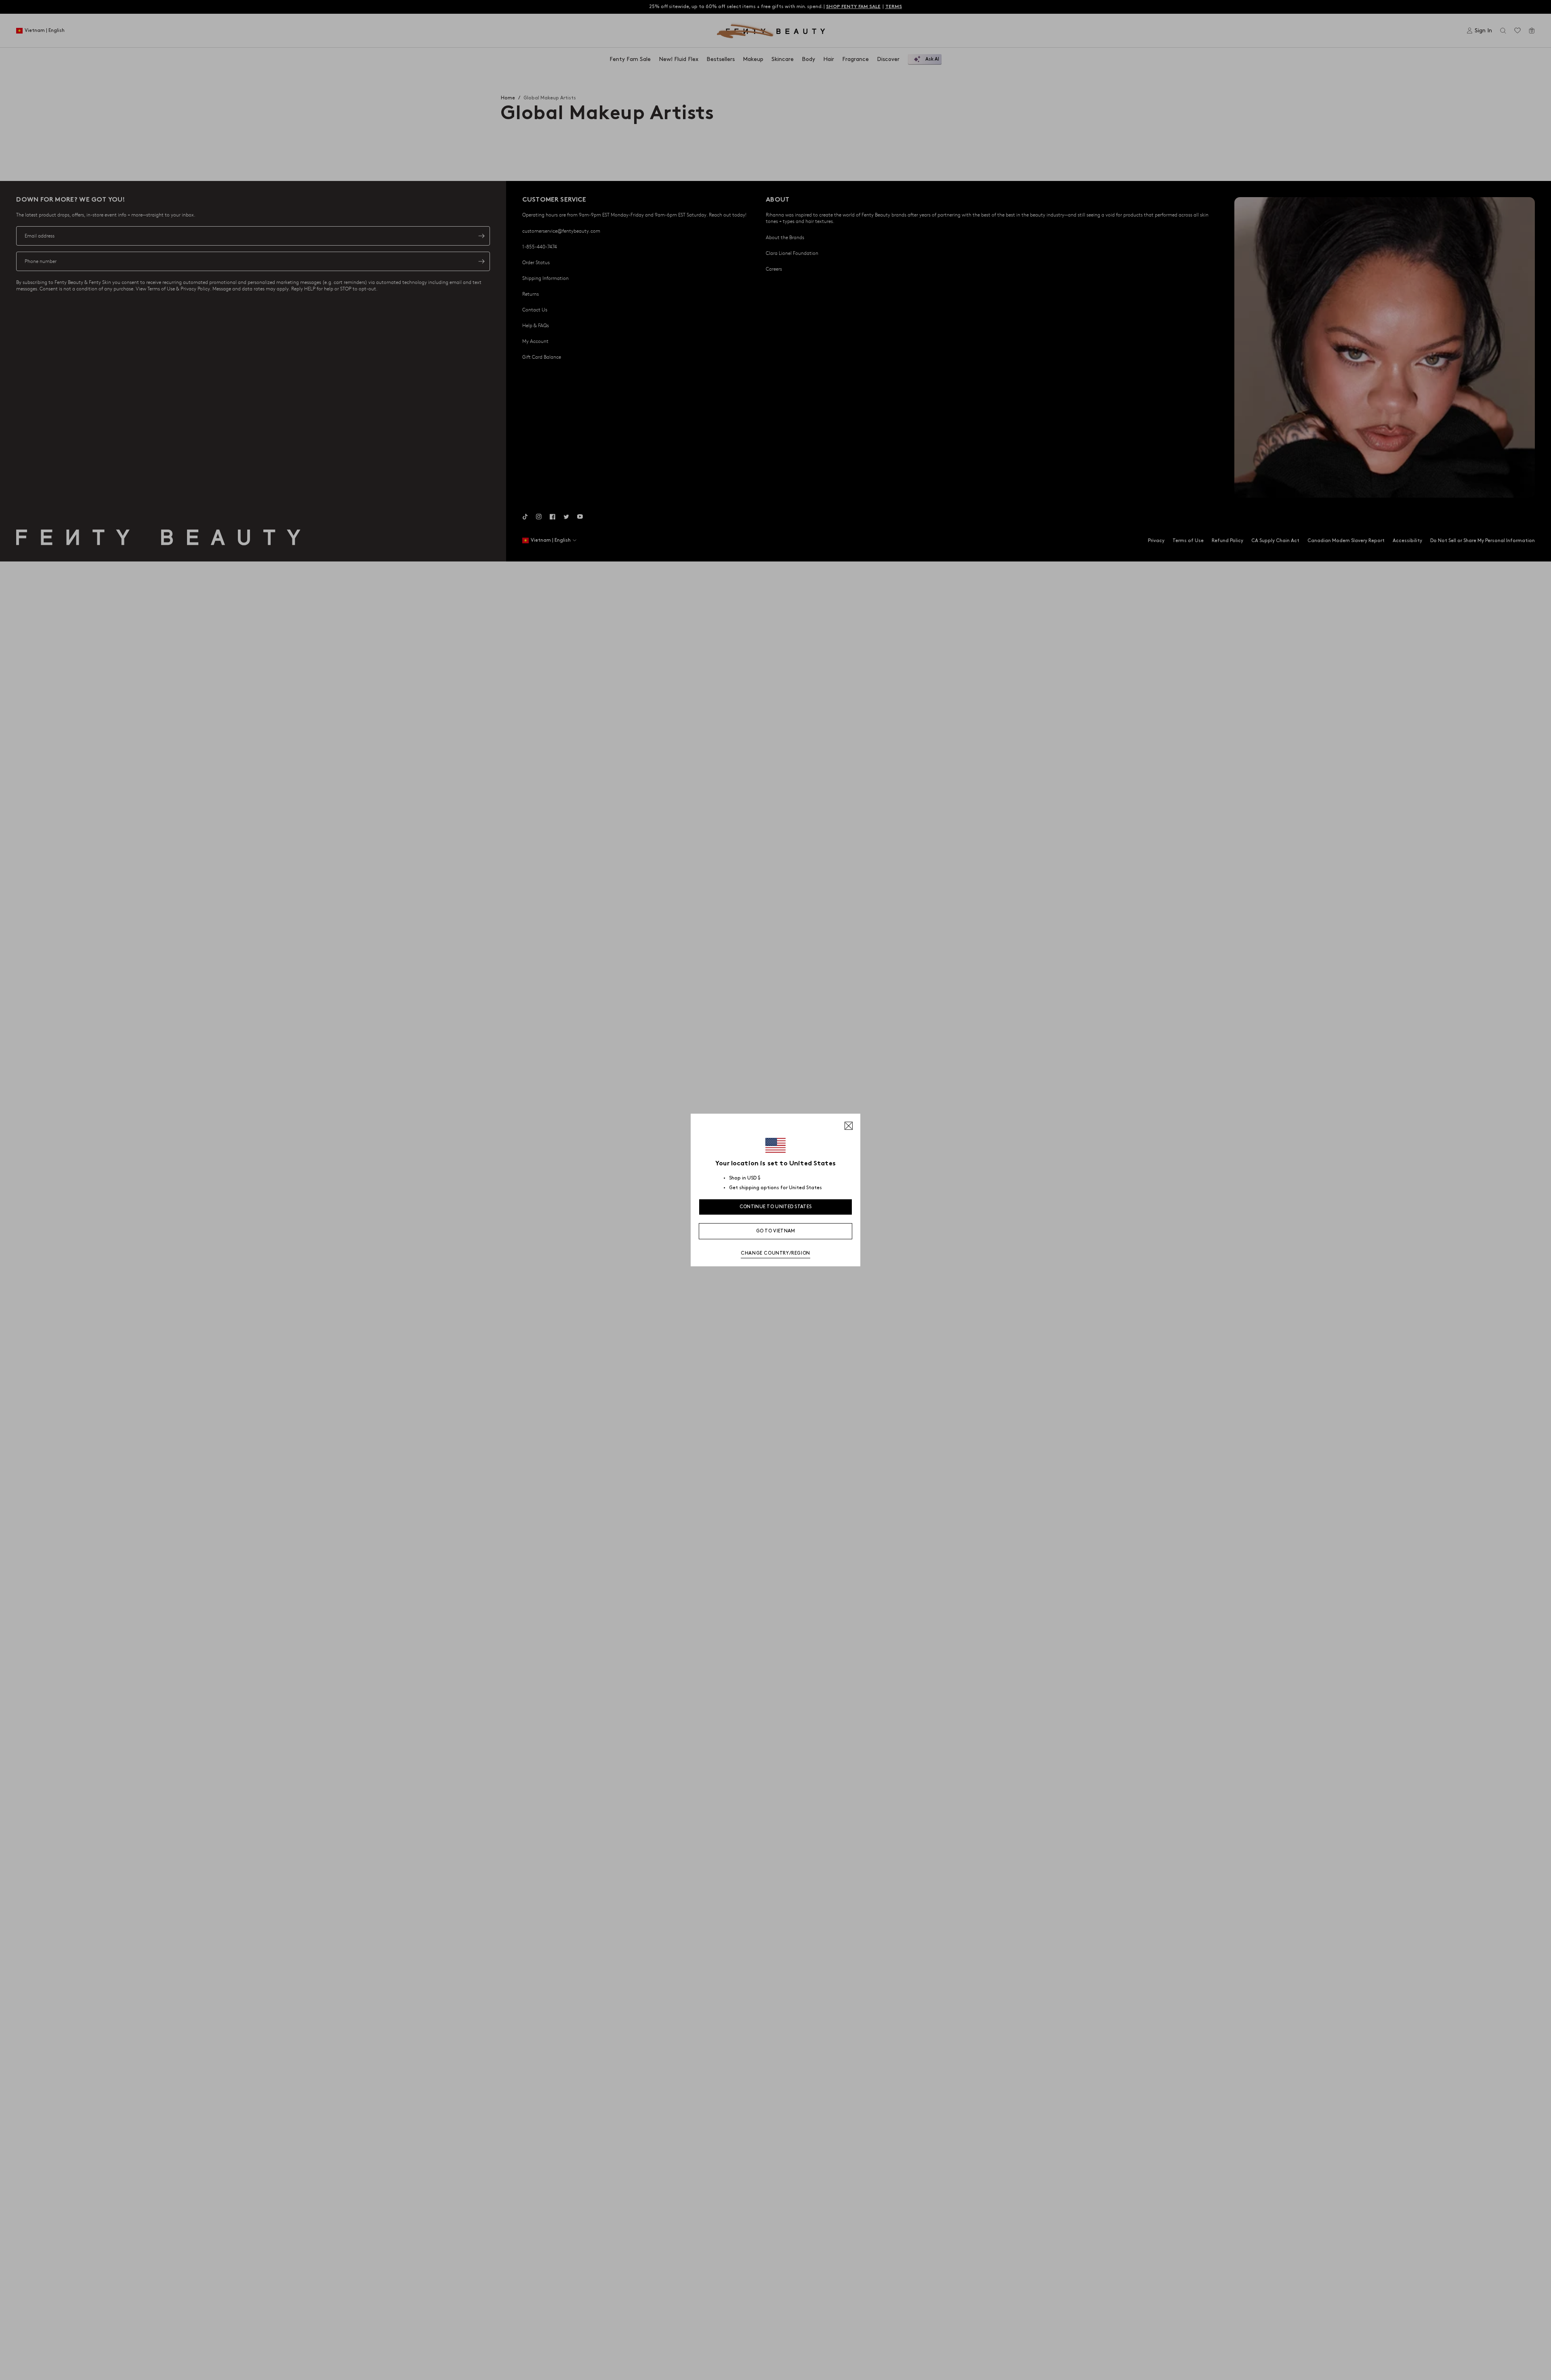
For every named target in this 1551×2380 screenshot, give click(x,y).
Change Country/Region (775, 1253)
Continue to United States (776, 1207)
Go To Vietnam (776, 1231)
